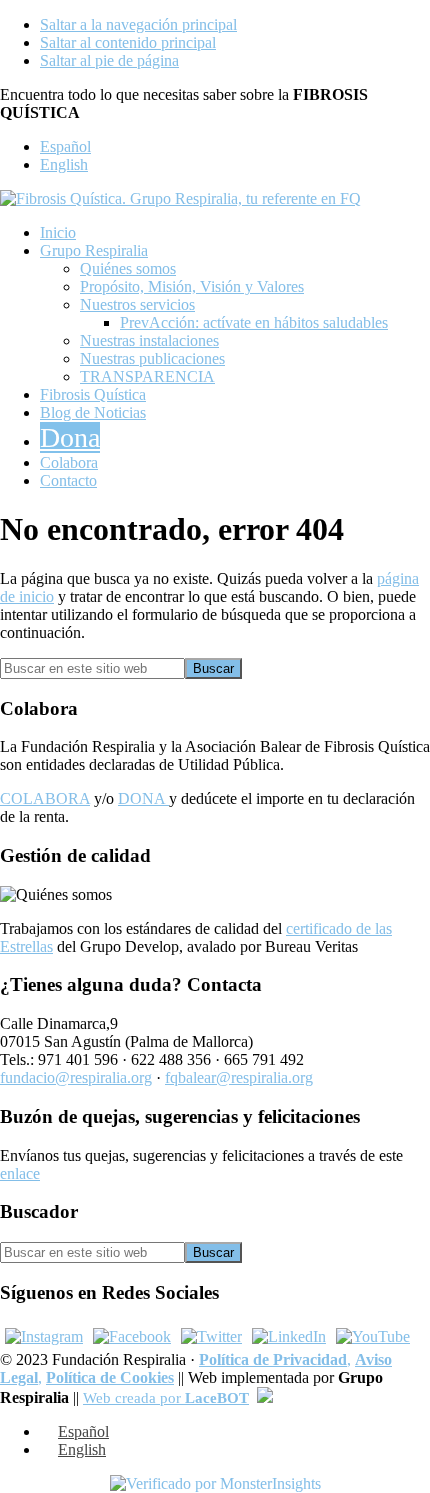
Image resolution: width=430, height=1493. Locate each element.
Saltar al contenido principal (128, 42)
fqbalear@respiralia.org (239, 1077)
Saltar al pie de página (109, 60)
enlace (20, 1173)
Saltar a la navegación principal (138, 24)
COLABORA (45, 798)
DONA (143, 798)
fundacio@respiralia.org (76, 1077)
